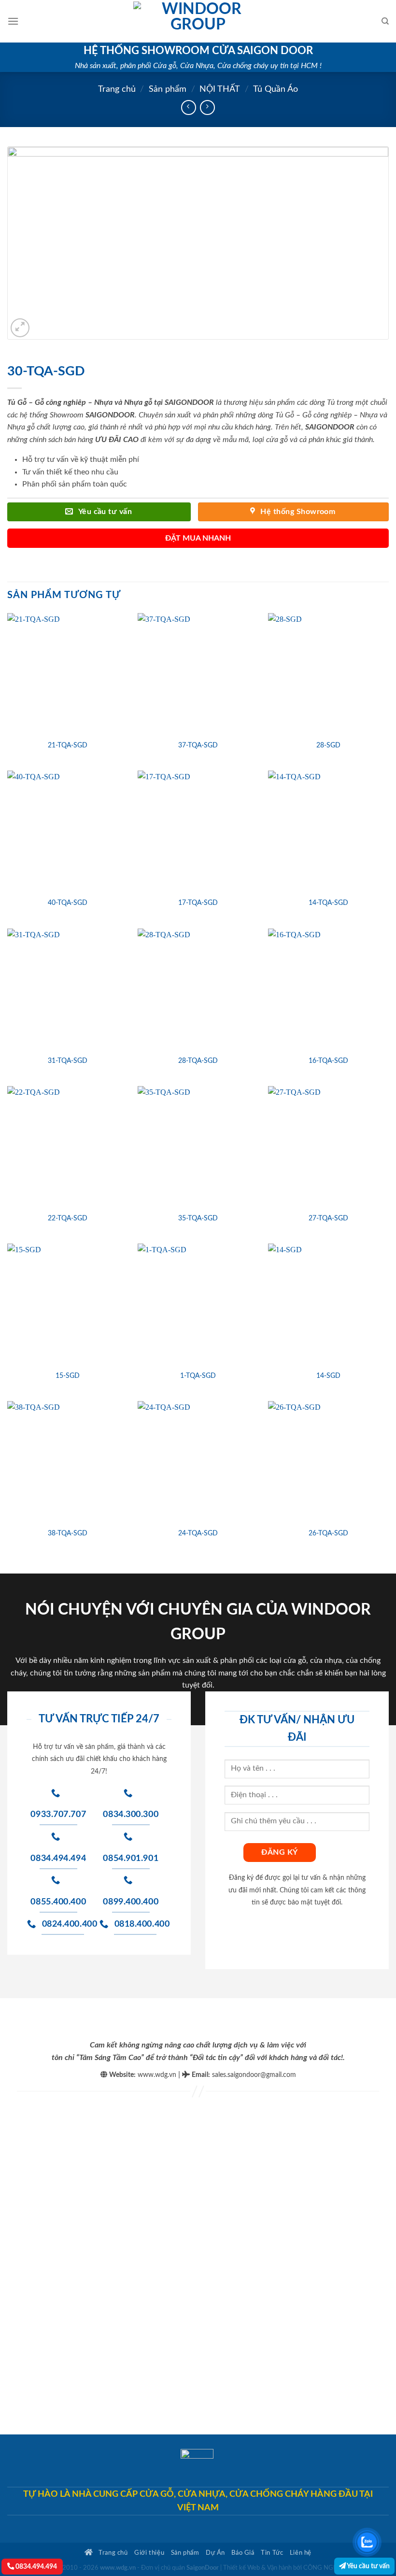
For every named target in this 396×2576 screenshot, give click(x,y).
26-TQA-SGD (328, 1533)
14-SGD (328, 1376)
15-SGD (68, 1376)
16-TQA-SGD (328, 1061)
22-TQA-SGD (68, 1218)
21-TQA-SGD (68, 745)
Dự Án (215, 2553)
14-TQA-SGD (328, 903)
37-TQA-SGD (198, 745)
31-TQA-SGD (68, 1061)
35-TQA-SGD (198, 1218)
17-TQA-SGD (198, 903)
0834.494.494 (35, 2567)
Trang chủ (117, 89)
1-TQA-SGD (198, 1376)
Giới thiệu (149, 2553)
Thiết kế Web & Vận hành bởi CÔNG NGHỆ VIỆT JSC (296, 2568)
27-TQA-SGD (328, 1218)
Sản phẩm (168, 89)
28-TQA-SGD (198, 1061)
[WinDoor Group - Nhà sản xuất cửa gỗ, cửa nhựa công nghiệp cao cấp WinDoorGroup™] (198, 21)
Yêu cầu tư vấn (368, 2566)
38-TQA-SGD (68, 1533)
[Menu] (13, 21)
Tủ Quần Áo (276, 89)
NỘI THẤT (220, 89)
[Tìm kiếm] (385, 21)
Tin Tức (272, 2553)
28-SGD (328, 745)
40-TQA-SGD (68, 903)
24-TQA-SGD (198, 1533)
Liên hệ (301, 2553)
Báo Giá (243, 2553)
